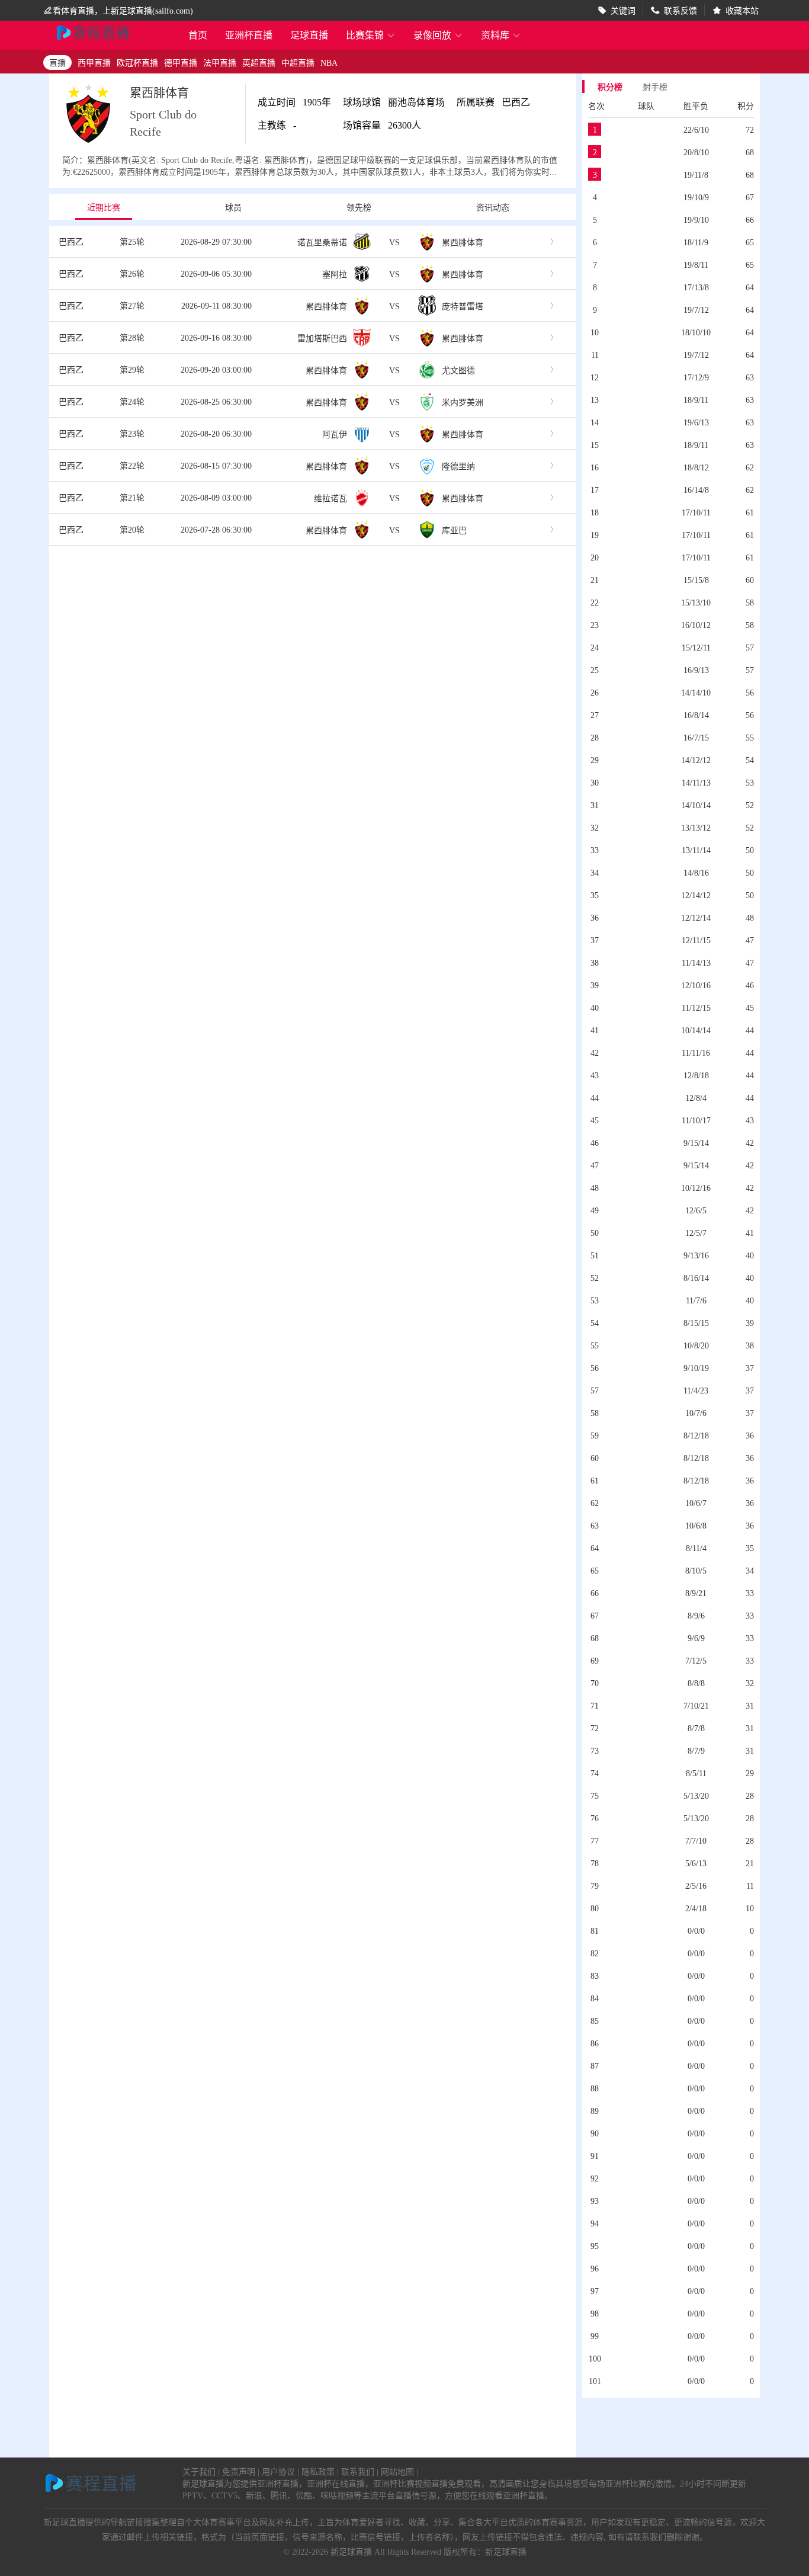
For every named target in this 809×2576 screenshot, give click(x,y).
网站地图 (397, 2471)
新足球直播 (351, 2551)
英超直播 (259, 62)
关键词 (623, 10)
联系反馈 (680, 10)
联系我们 (358, 2471)
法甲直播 (220, 62)
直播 (57, 62)
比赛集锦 (371, 35)
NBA (329, 62)
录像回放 (438, 35)
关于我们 (199, 2471)
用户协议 (278, 2471)
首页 (198, 36)
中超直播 (298, 62)
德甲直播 (181, 62)
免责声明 (239, 2471)
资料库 (501, 35)
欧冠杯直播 (137, 62)
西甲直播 (94, 62)
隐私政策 (318, 2471)
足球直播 (309, 35)
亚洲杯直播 (249, 35)
